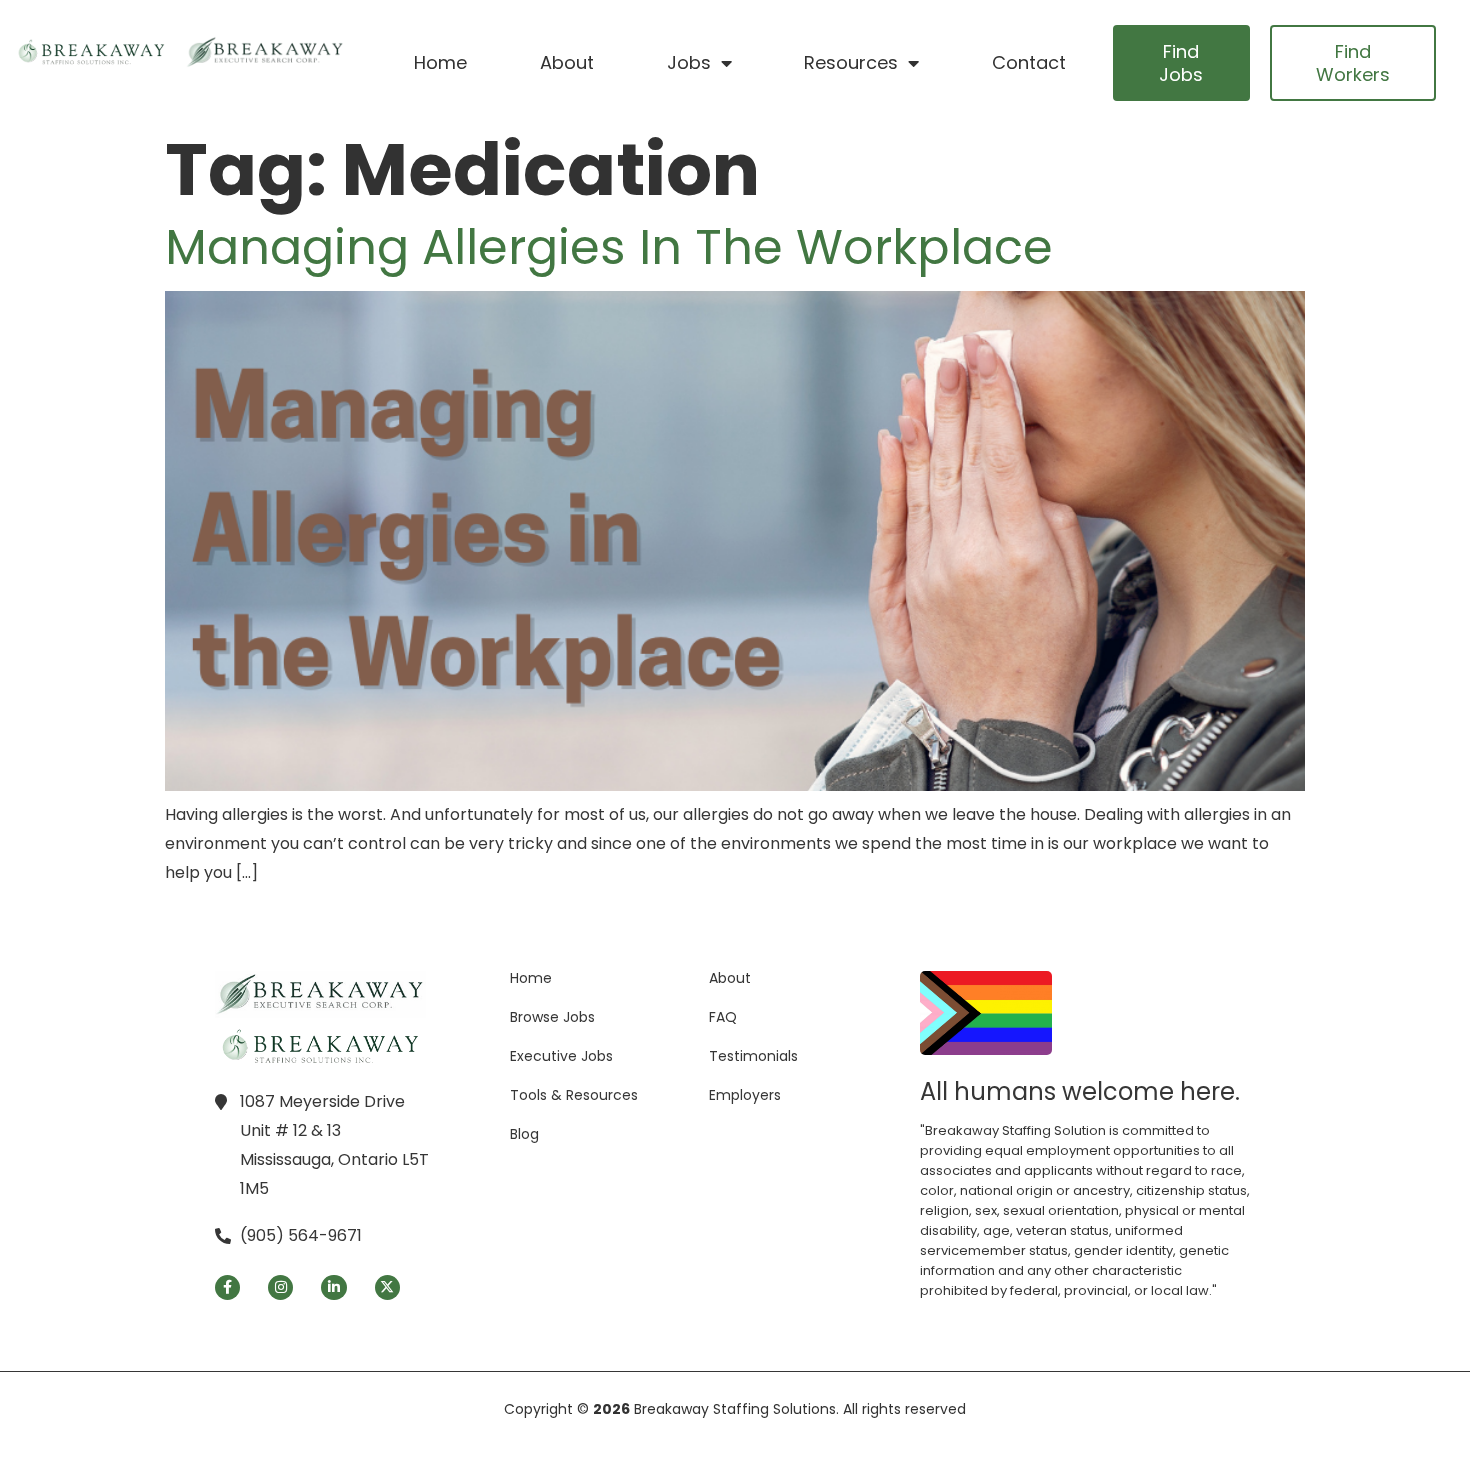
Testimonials (753, 1056)
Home (440, 62)
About (567, 62)
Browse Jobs (552, 1017)
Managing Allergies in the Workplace (609, 247)
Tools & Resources (574, 1095)
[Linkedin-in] (333, 1287)
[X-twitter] (387, 1287)
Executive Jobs (561, 1056)
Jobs (689, 62)
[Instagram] (280, 1287)
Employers (745, 1095)
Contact (1029, 62)
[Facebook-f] (227, 1287)
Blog (524, 1134)
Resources (851, 62)
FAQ (723, 1017)
